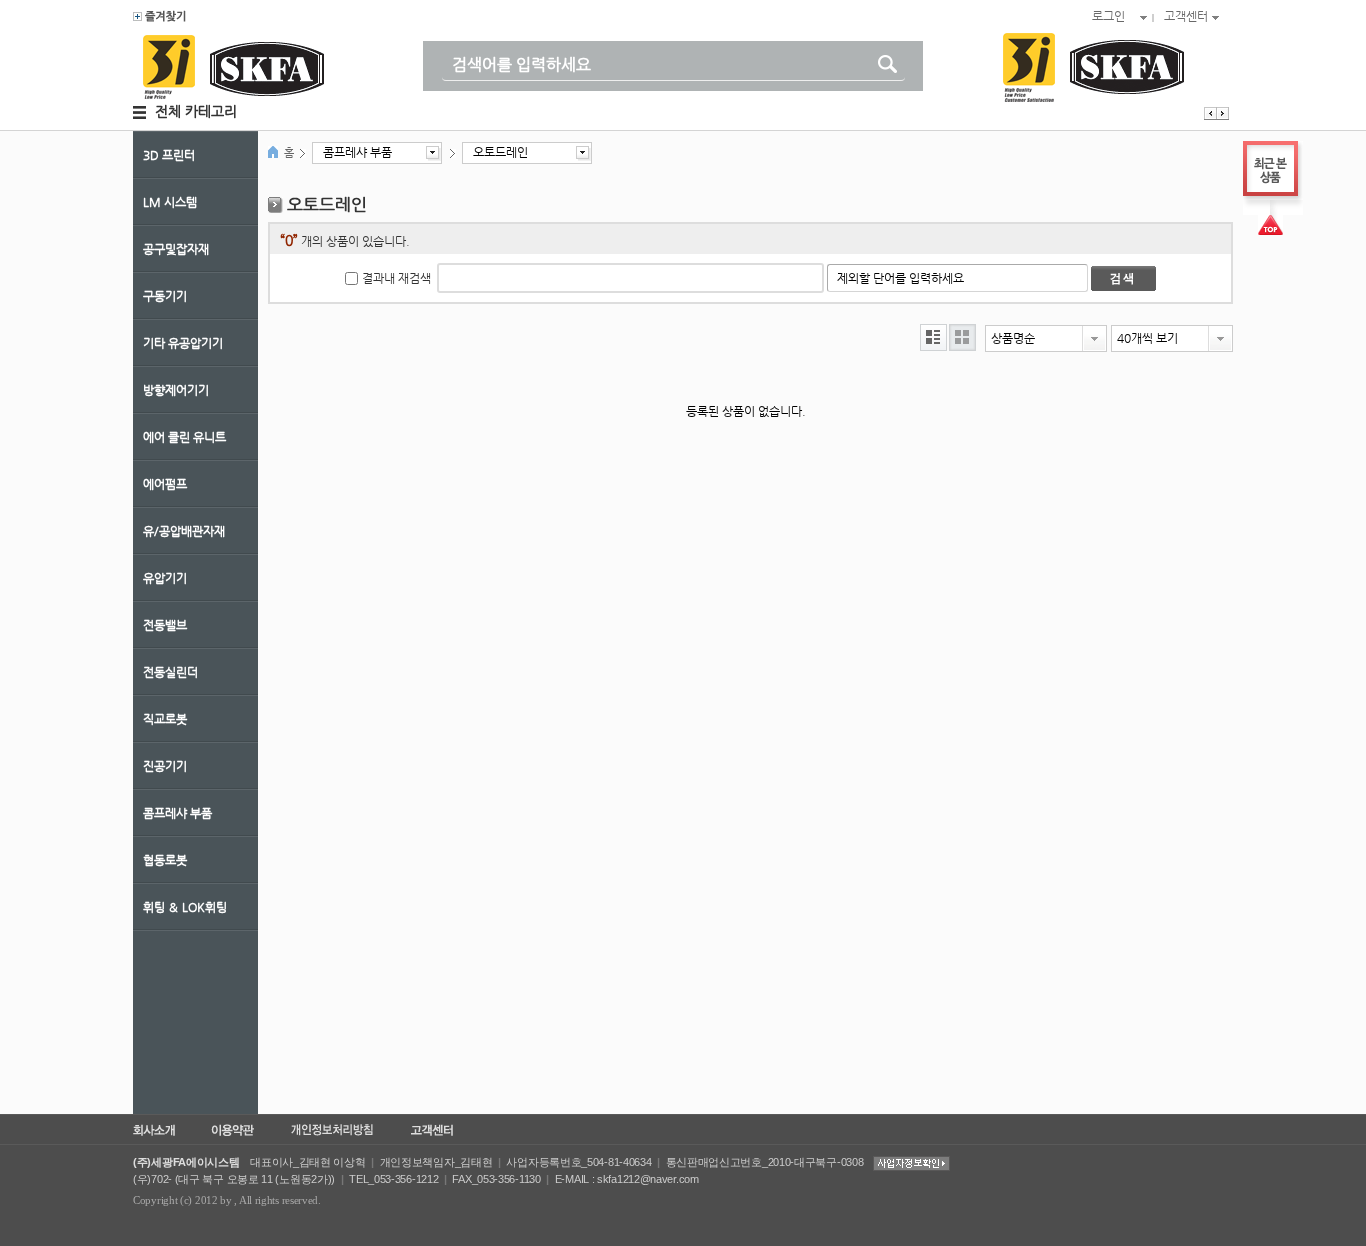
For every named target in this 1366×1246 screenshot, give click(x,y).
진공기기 (165, 766)
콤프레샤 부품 (177, 813)
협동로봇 (165, 860)
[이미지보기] (962, 337)
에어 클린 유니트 (184, 437)
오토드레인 (500, 152)
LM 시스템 (170, 202)
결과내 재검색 (396, 278)
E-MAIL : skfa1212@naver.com (627, 1179)
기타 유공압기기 (183, 343)
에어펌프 (165, 484)
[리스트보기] (933, 337)
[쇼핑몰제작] (159, 18)
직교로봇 (165, 719)
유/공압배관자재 (184, 531)
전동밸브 (165, 625)
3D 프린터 (169, 155)
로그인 (1108, 16)
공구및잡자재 (176, 249)
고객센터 (1186, 16)
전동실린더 (170, 672)
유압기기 (165, 578)
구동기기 (165, 296)
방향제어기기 (176, 390)
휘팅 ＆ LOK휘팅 (185, 907)
